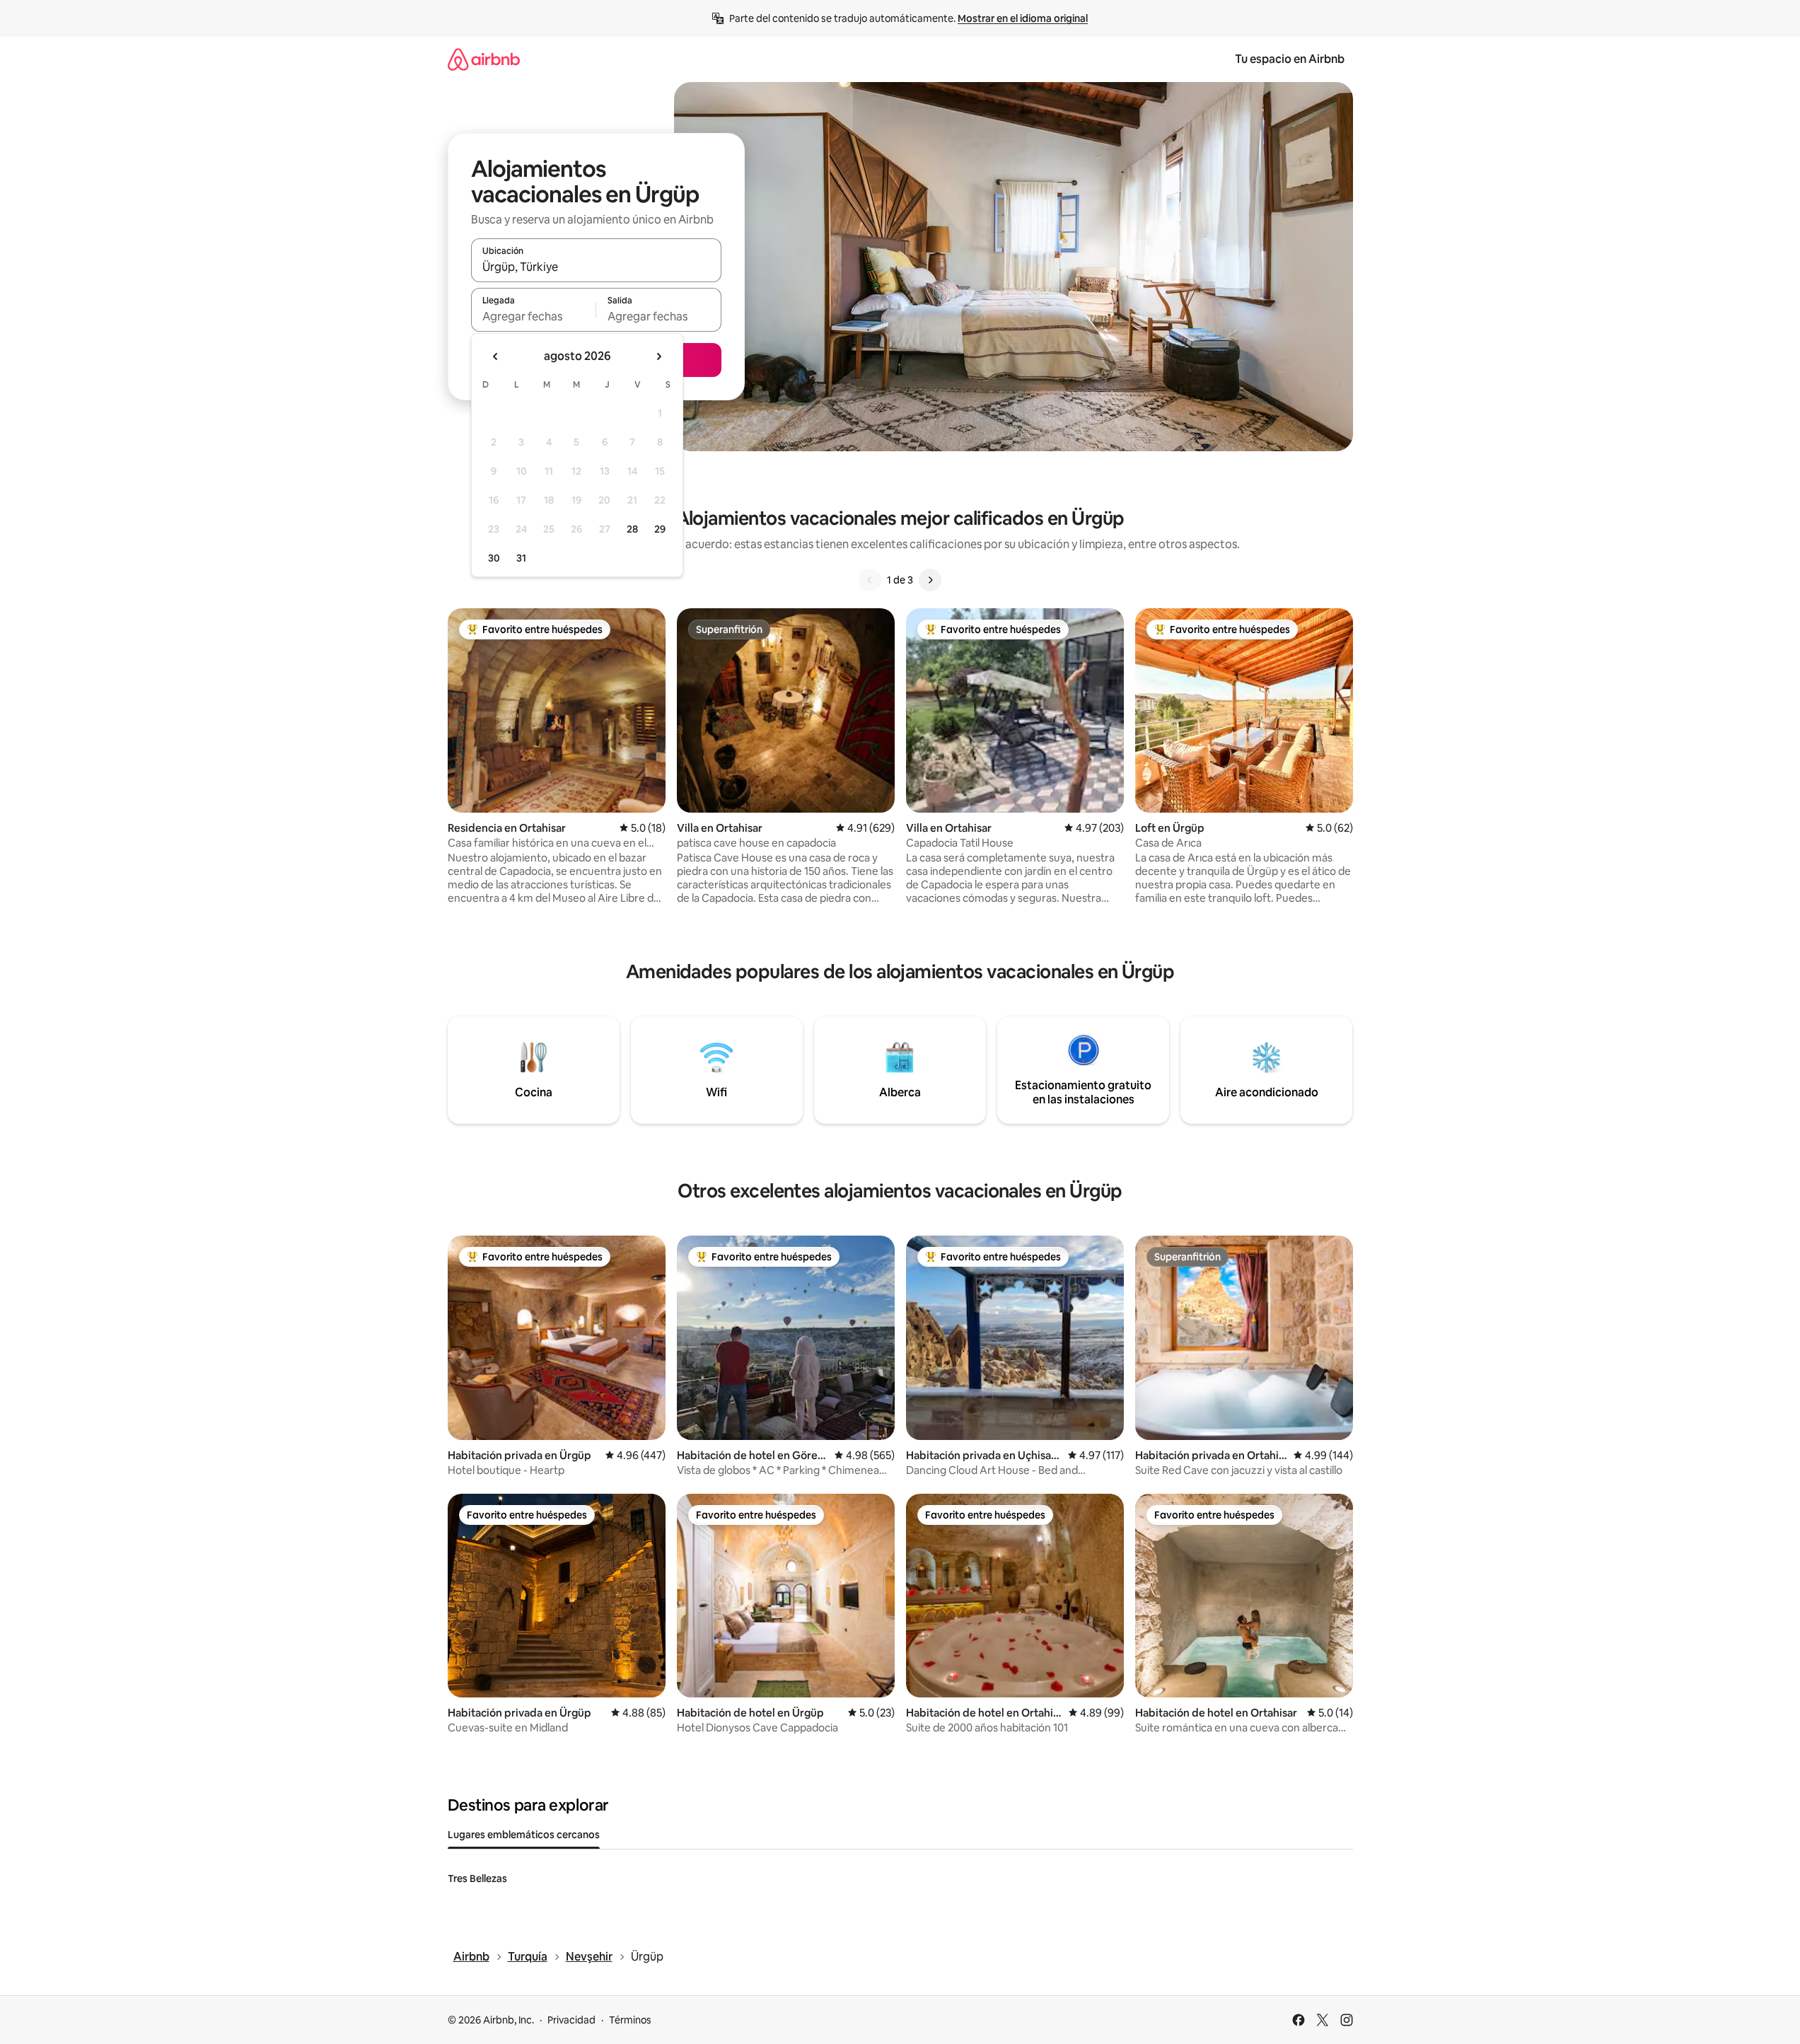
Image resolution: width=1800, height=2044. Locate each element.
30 (494, 558)
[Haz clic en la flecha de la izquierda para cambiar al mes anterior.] (496, 356)
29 (660, 529)
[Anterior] (870, 580)
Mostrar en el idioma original (1023, 18)
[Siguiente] (930, 580)
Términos (630, 2020)
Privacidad (571, 2020)
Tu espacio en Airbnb (1290, 59)
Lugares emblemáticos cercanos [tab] (524, 1835)
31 (521, 558)
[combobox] (596, 267)
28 (632, 529)
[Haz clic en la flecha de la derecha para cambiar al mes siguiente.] (658, 356)
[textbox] (534, 316)
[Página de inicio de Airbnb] (484, 59)
